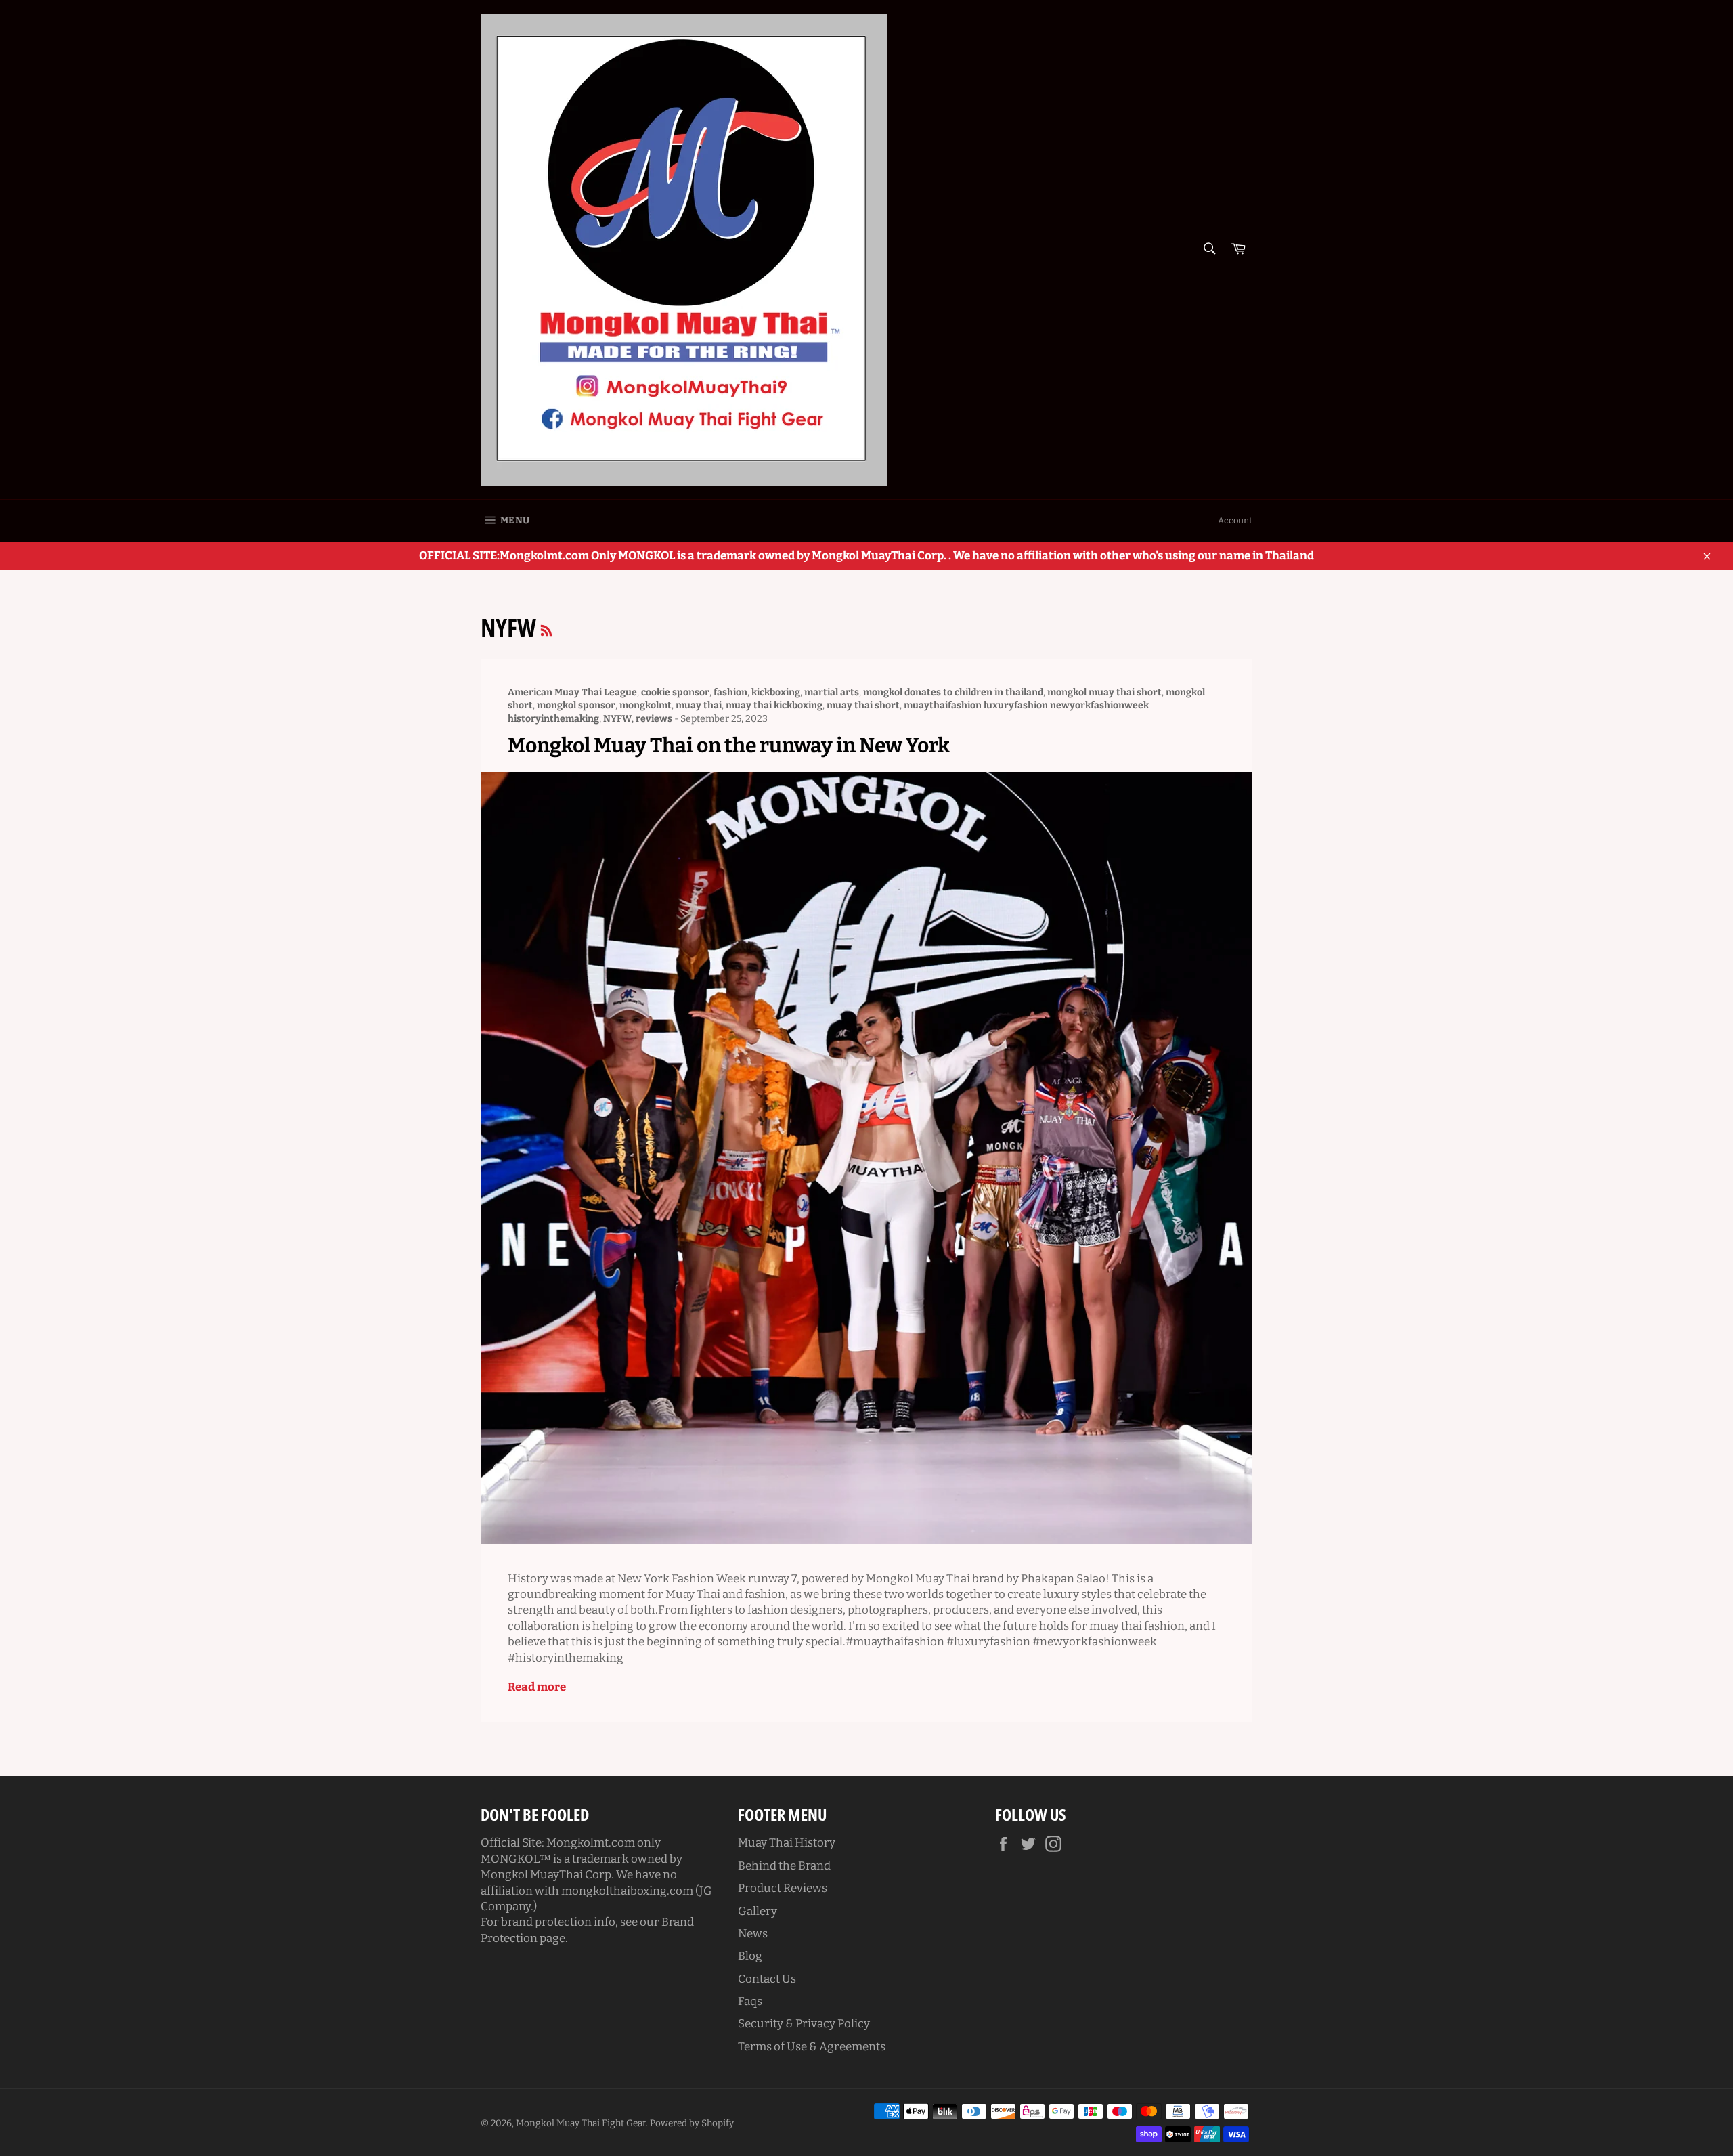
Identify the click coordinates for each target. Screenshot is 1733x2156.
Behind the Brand (784, 1866)
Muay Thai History (787, 1843)
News (753, 1934)
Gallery (758, 1911)
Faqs (750, 2001)
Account (1235, 520)
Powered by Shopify (692, 2123)
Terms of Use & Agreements (812, 2047)
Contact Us (767, 1979)
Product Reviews (783, 1888)
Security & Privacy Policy (804, 2024)
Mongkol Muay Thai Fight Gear (581, 2123)
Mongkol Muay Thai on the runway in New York (729, 746)
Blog (750, 1956)
